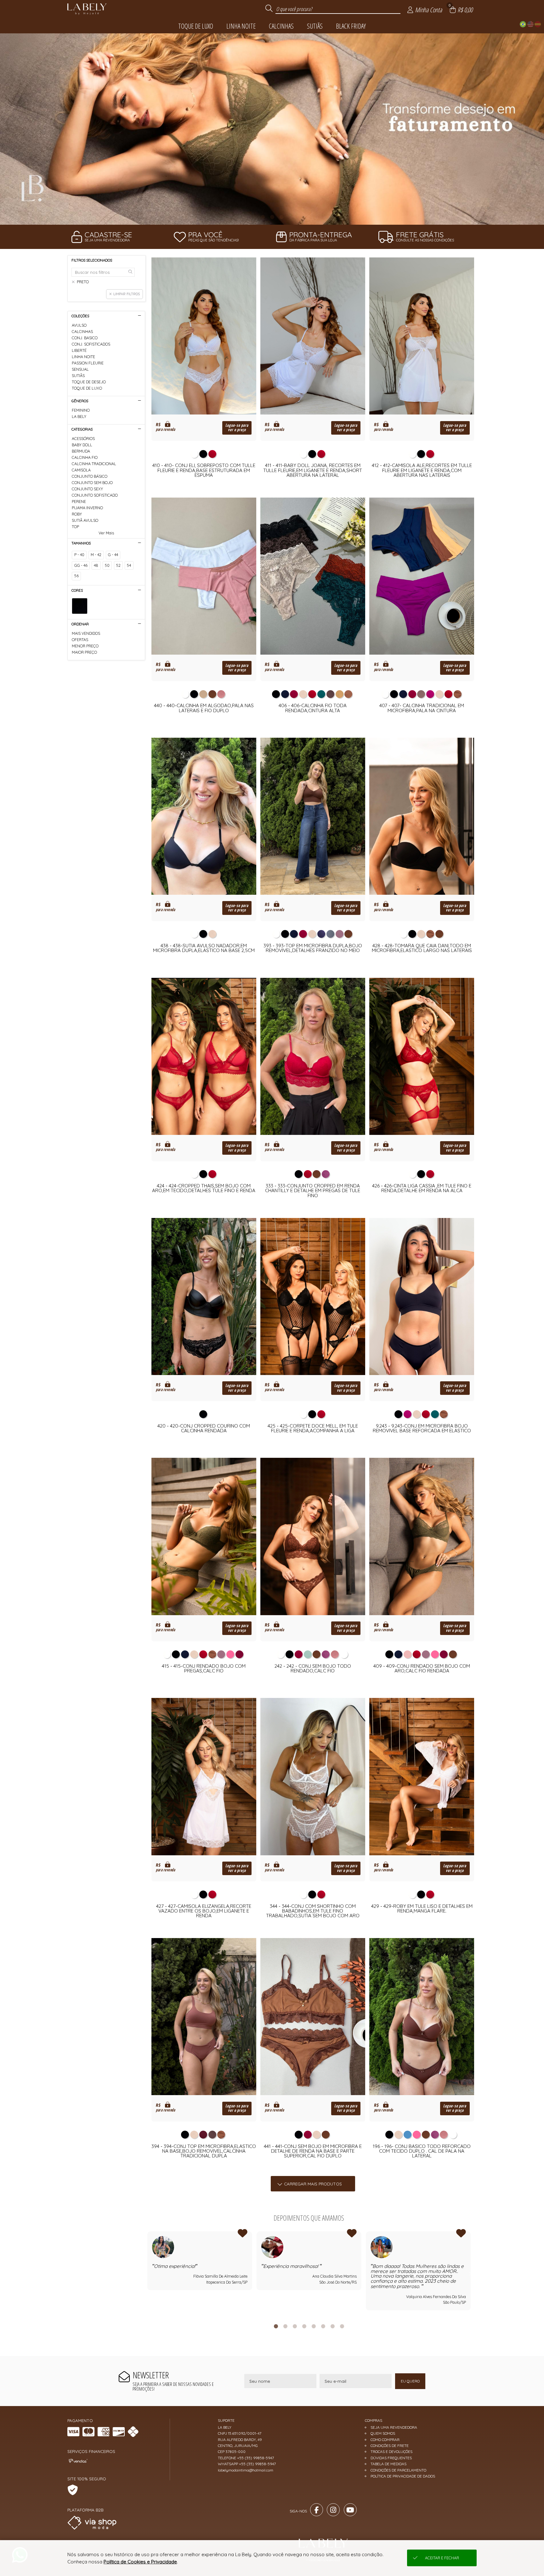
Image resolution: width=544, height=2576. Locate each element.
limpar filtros (127, 294)
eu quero (410, 2381)
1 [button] (263, 217)
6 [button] (323, 2326)
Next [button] (471, 2273)
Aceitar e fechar (442, 2558)
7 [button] (332, 2326)
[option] (272, 129)
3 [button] (281, 217)
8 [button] (342, 2326)
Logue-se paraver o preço (237, 428)
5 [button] (314, 2326)
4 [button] (304, 2326)
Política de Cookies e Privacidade (140, 2562)
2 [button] (272, 217)
